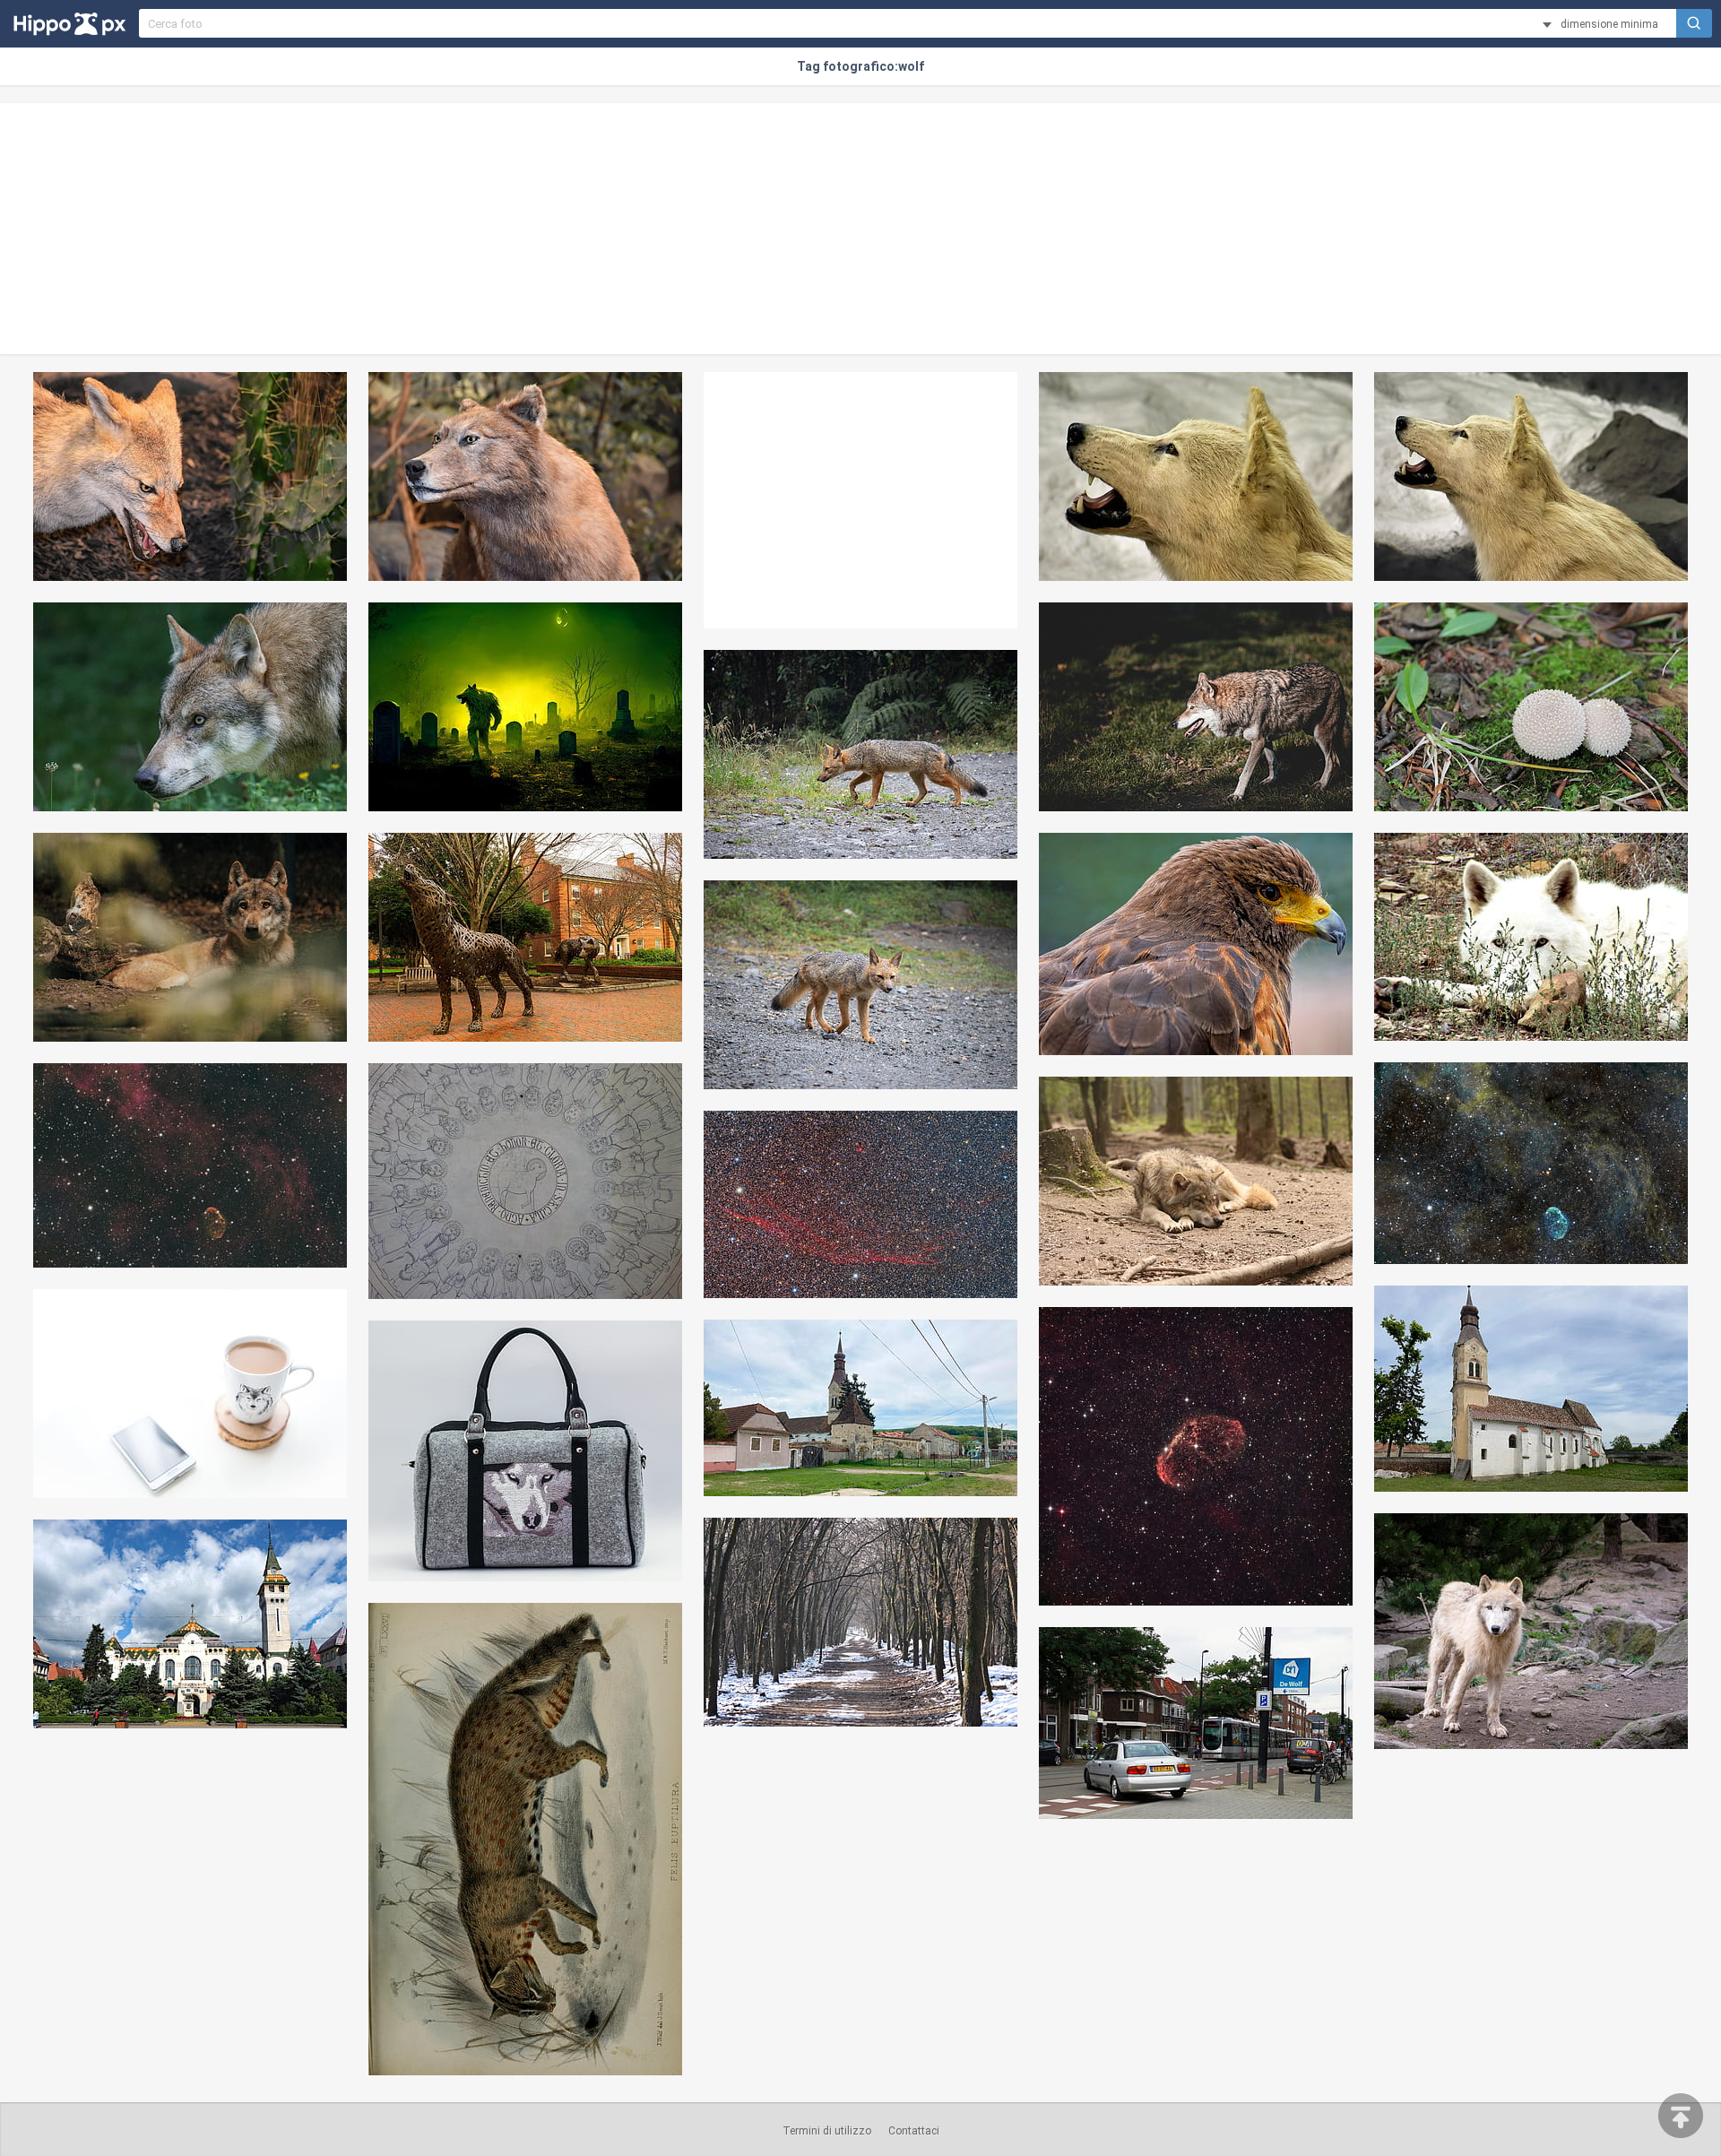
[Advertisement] (860, 229)
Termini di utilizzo (827, 2131)
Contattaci (914, 2131)
